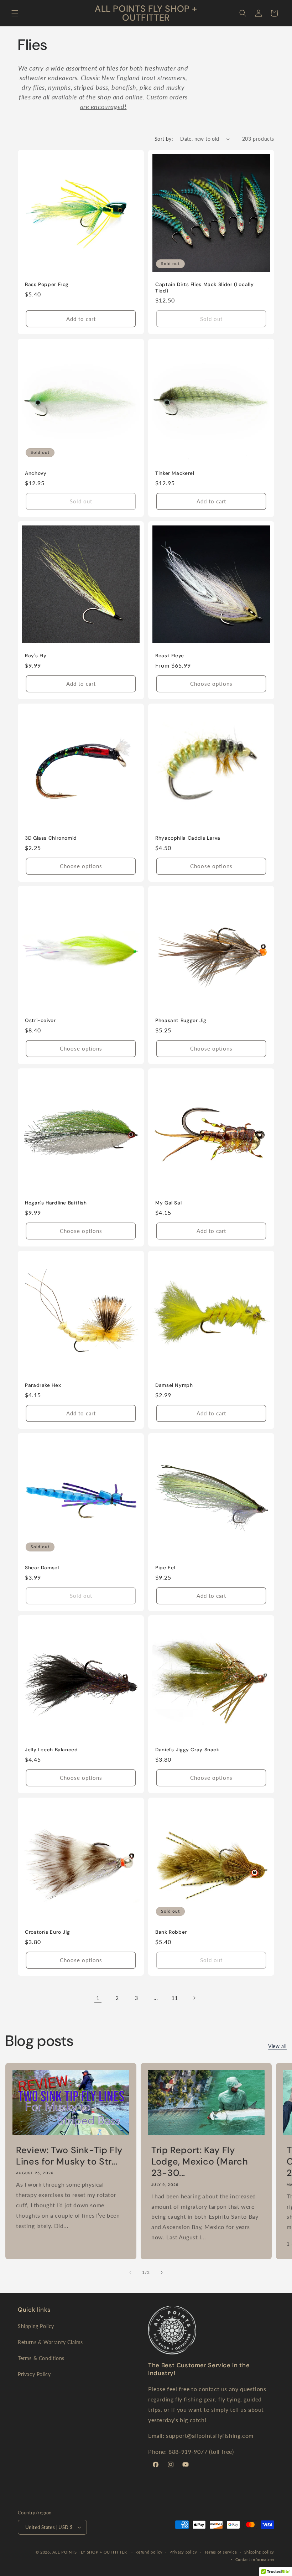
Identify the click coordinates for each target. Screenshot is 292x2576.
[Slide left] (130, 2272)
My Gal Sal (168, 1203)
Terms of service (221, 2552)
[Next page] (194, 1998)
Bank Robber (171, 1932)
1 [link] (98, 1998)
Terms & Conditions (41, 2358)
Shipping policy (259, 2552)
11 (175, 1998)
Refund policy (149, 2552)
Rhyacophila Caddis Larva (188, 838)
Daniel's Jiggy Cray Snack (187, 1750)
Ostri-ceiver (40, 1020)
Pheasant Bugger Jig (181, 1020)
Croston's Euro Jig (47, 1932)
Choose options (211, 684)
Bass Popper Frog (47, 284)
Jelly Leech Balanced (51, 1750)
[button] (15, 13)
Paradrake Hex (43, 1385)
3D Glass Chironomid (51, 838)
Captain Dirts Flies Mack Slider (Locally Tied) (204, 288)
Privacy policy (183, 2552)
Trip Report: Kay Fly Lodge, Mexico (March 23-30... (200, 2162)
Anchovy (36, 473)
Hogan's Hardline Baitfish (56, 1203)
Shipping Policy (36, 2326)
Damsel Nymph (174, 1385)
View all (277, 2046)
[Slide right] (162, 2272)
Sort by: (164, 139)
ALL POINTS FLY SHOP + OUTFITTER (90, 2552)
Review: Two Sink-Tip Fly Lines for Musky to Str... (69, 2156)
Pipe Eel (165, 1568)
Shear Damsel (42, 1568)
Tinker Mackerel (175, 473)
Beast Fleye (170, 656)
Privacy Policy (34, 2374)
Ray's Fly (36, 656)
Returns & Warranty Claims (50, 2342)
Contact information (255, 2559)
